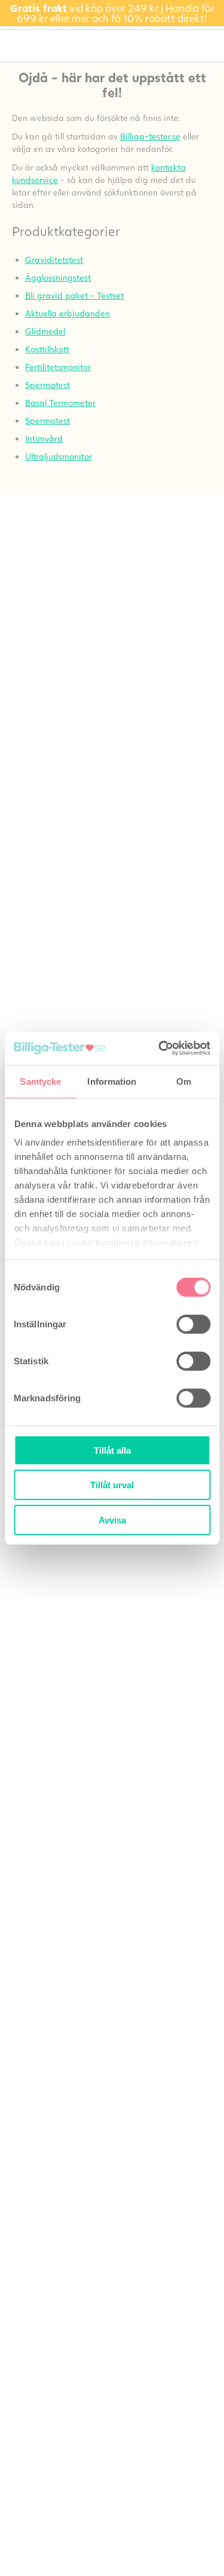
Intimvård (44, 438)
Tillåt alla (112, 1450)
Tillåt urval (112, 1485)
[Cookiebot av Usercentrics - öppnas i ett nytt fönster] (159, 1048)
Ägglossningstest (58, 277)
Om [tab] (184, 1081)
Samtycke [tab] (40, 1081)
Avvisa (112, 1520)
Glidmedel (45, 331)
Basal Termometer (60, 403)
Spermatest (47, 385)
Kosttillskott (47, 349)
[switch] (193, 1324)
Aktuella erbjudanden (67, 313)
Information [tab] (112, 1081)
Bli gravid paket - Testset (74, 295)
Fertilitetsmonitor (58, 367)
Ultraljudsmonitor (59, 456)
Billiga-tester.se (150, 136)
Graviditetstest (54, 260)
